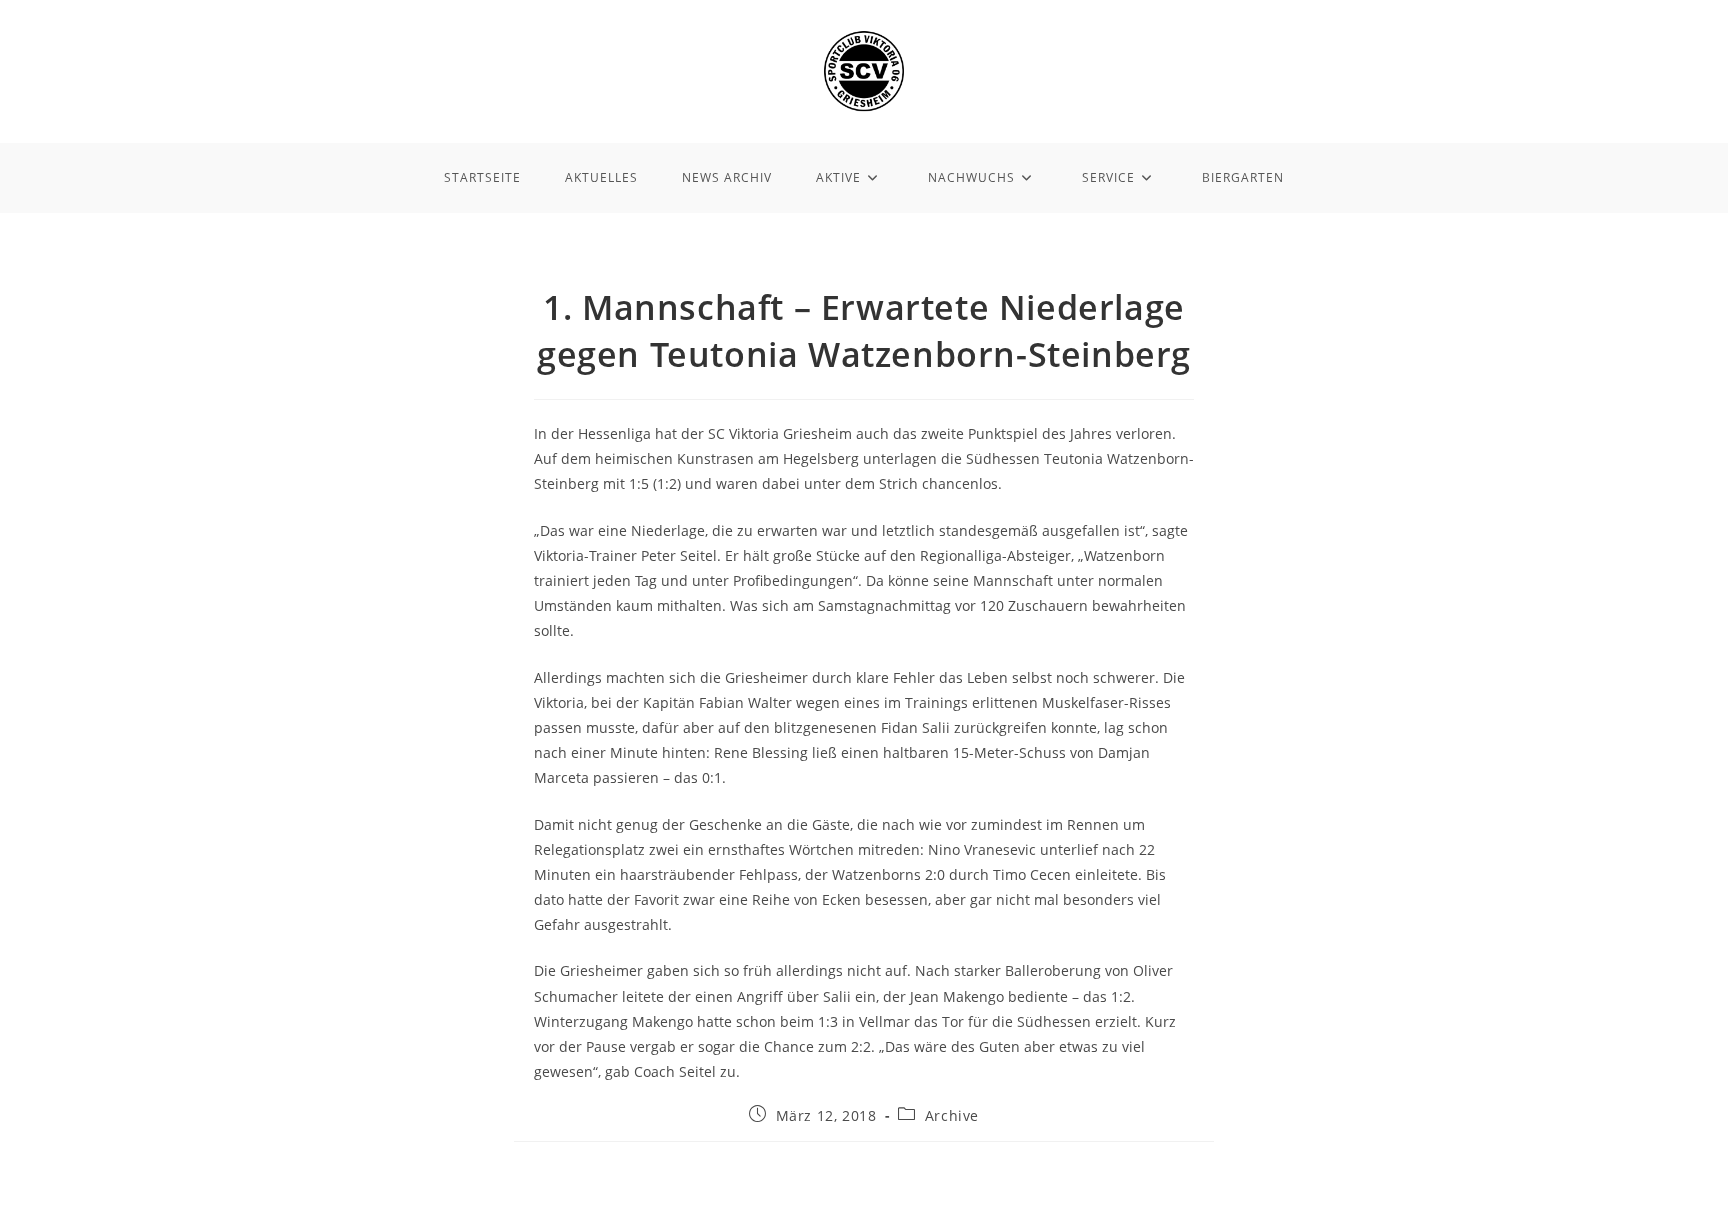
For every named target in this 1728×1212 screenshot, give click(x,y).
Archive (952, 1115)
